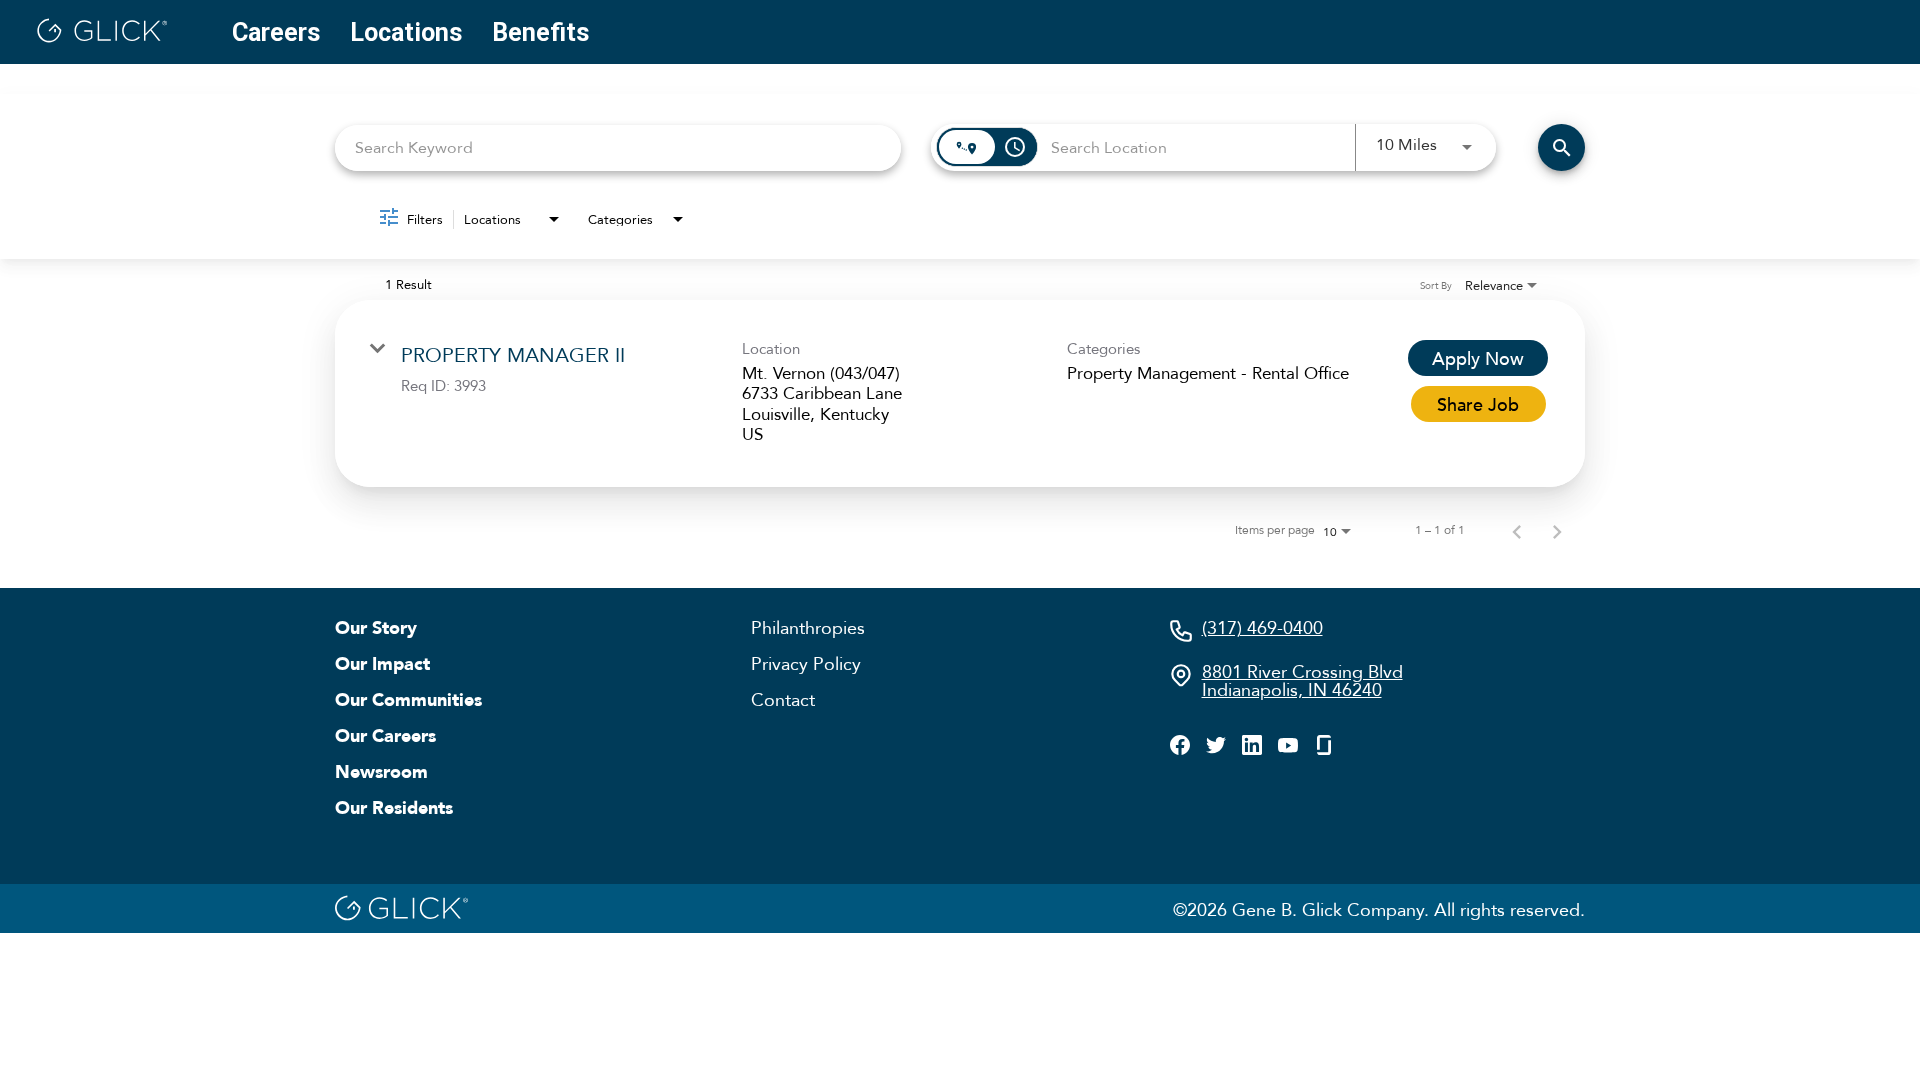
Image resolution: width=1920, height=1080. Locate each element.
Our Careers (385, 735)
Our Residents (394, 807)
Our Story (376, 627)
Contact (783, 699)
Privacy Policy (806, 663)
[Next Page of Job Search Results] (1557, 530)
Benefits (540, 32)
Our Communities (408, 699)
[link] (960, 394)
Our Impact (382, 663)
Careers (276, 32)
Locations (406, 32)
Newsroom (381, 771)
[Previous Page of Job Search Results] (1517, 530)
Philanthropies (808, 627)
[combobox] (618, 147)
